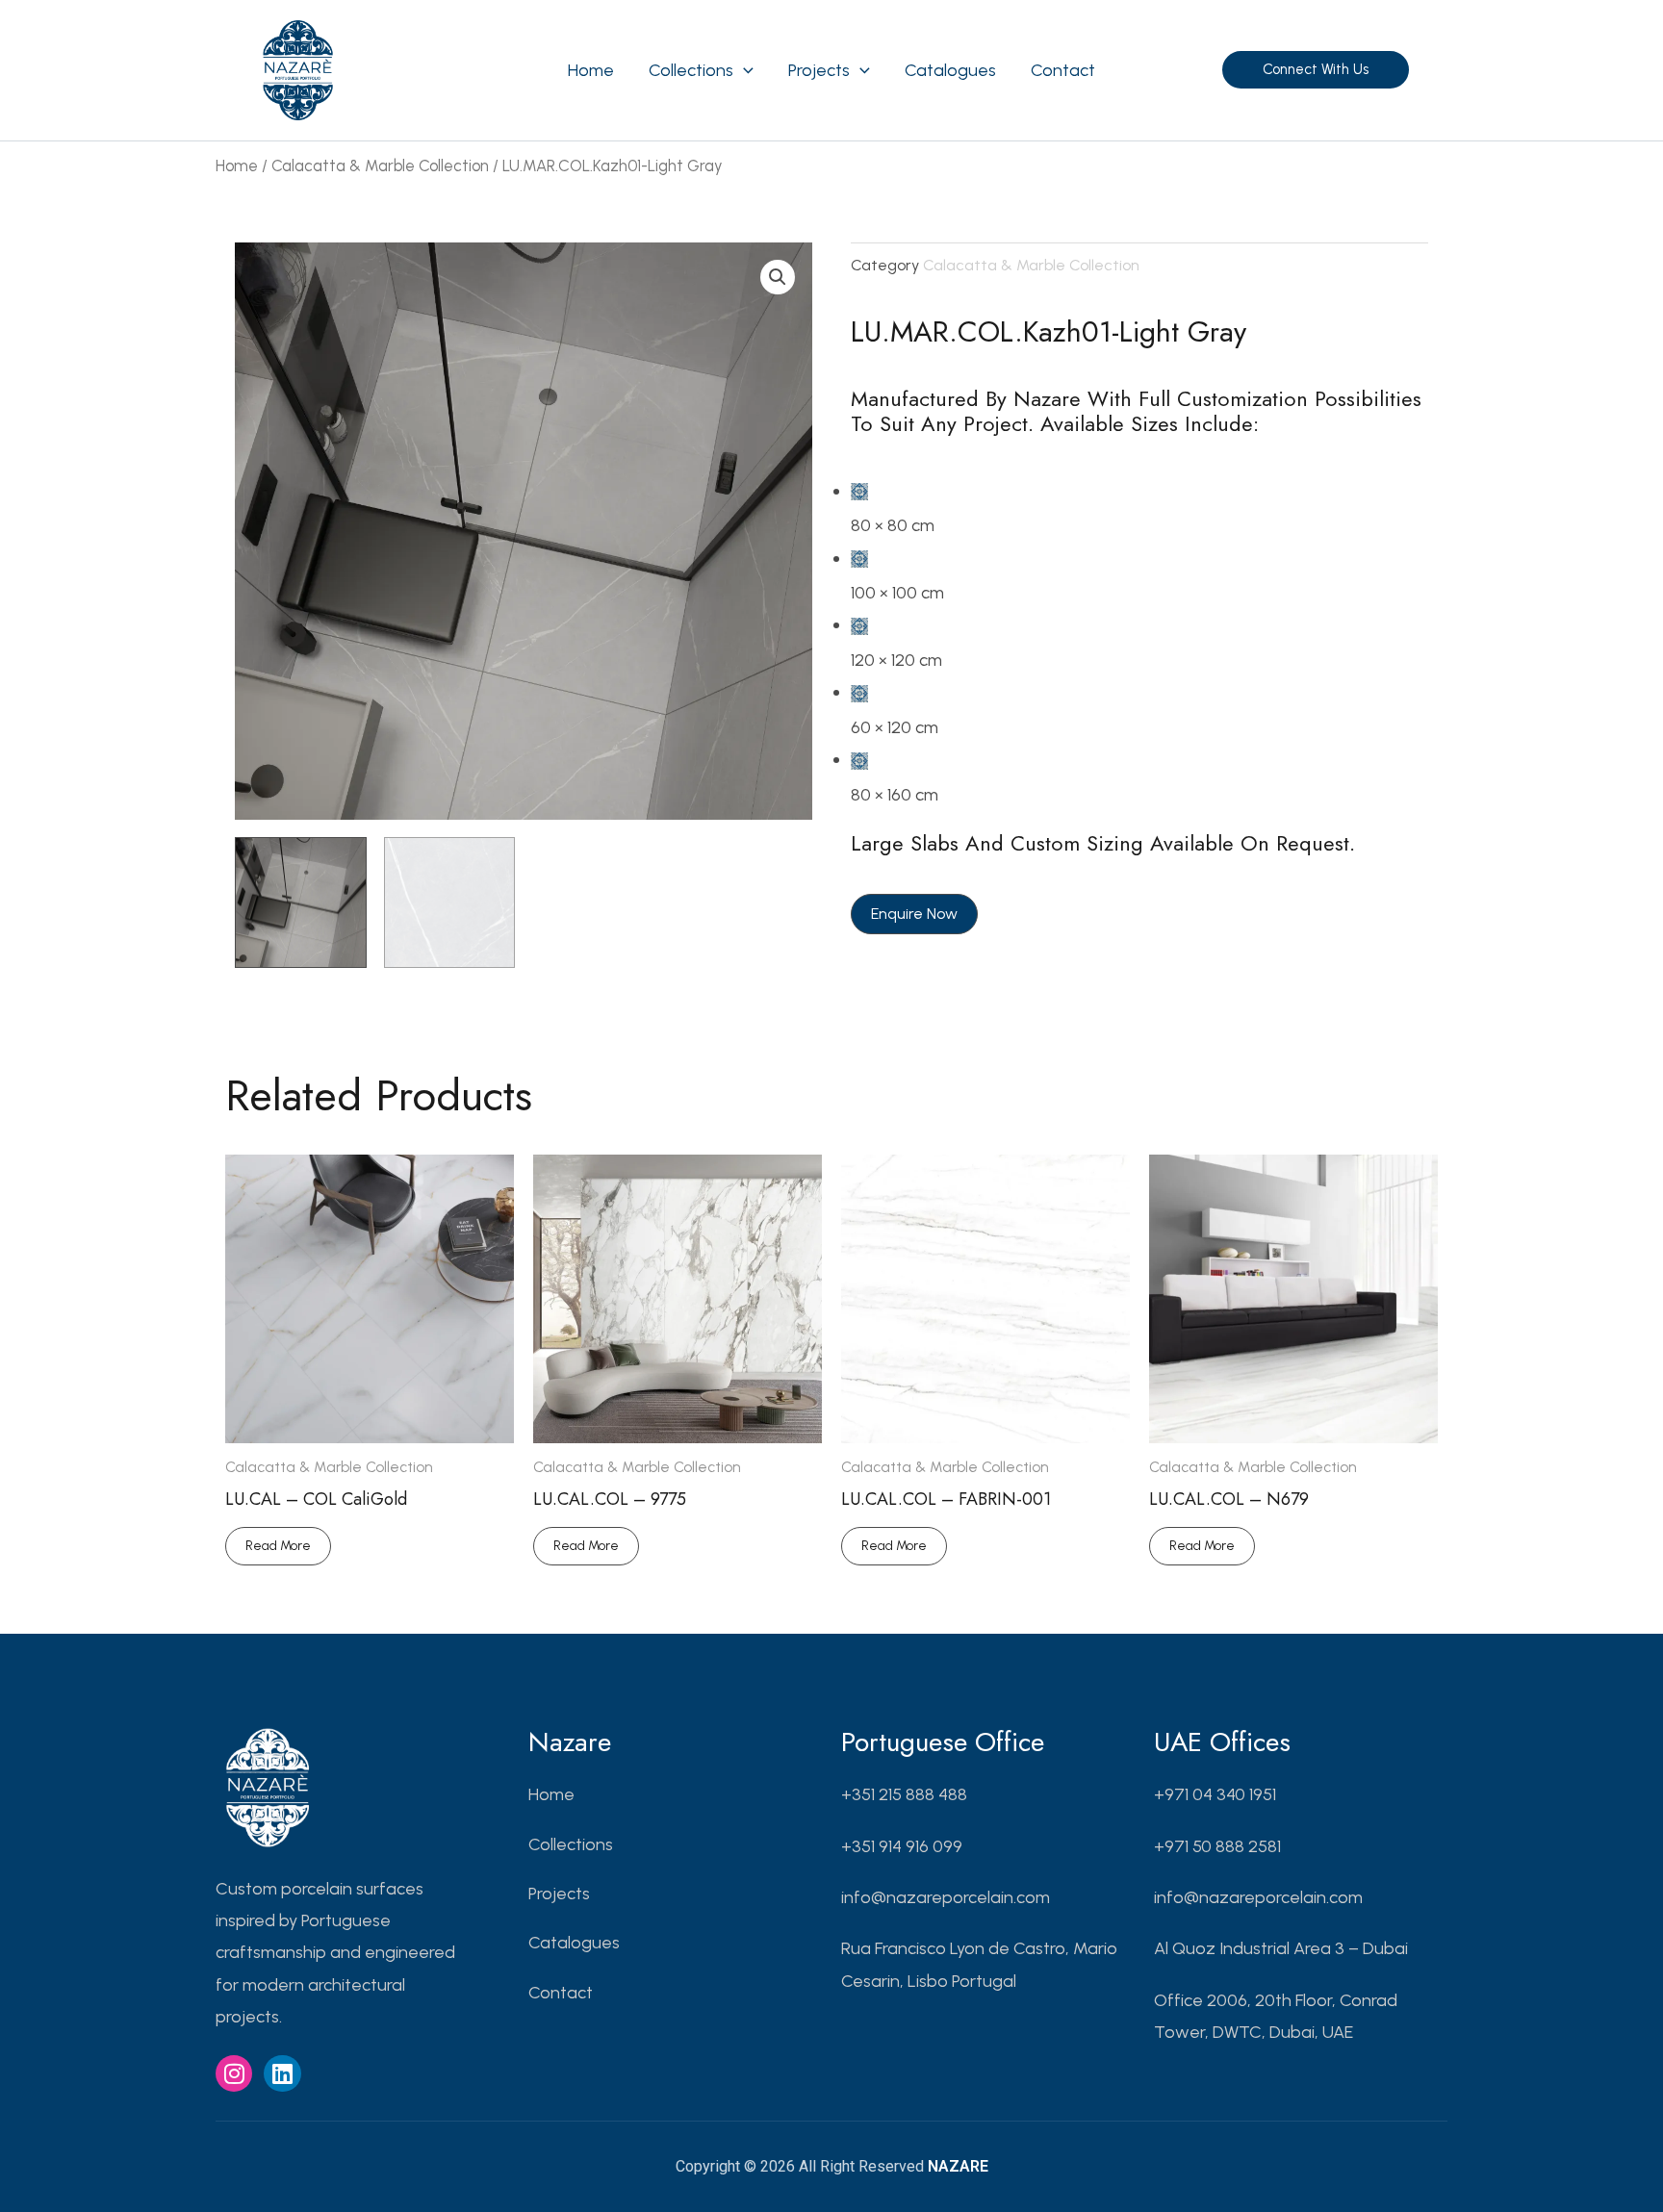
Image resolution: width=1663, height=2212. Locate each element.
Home (237, 165)
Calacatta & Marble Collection (380, 165)
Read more (278, 1546)
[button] (743, 70)
